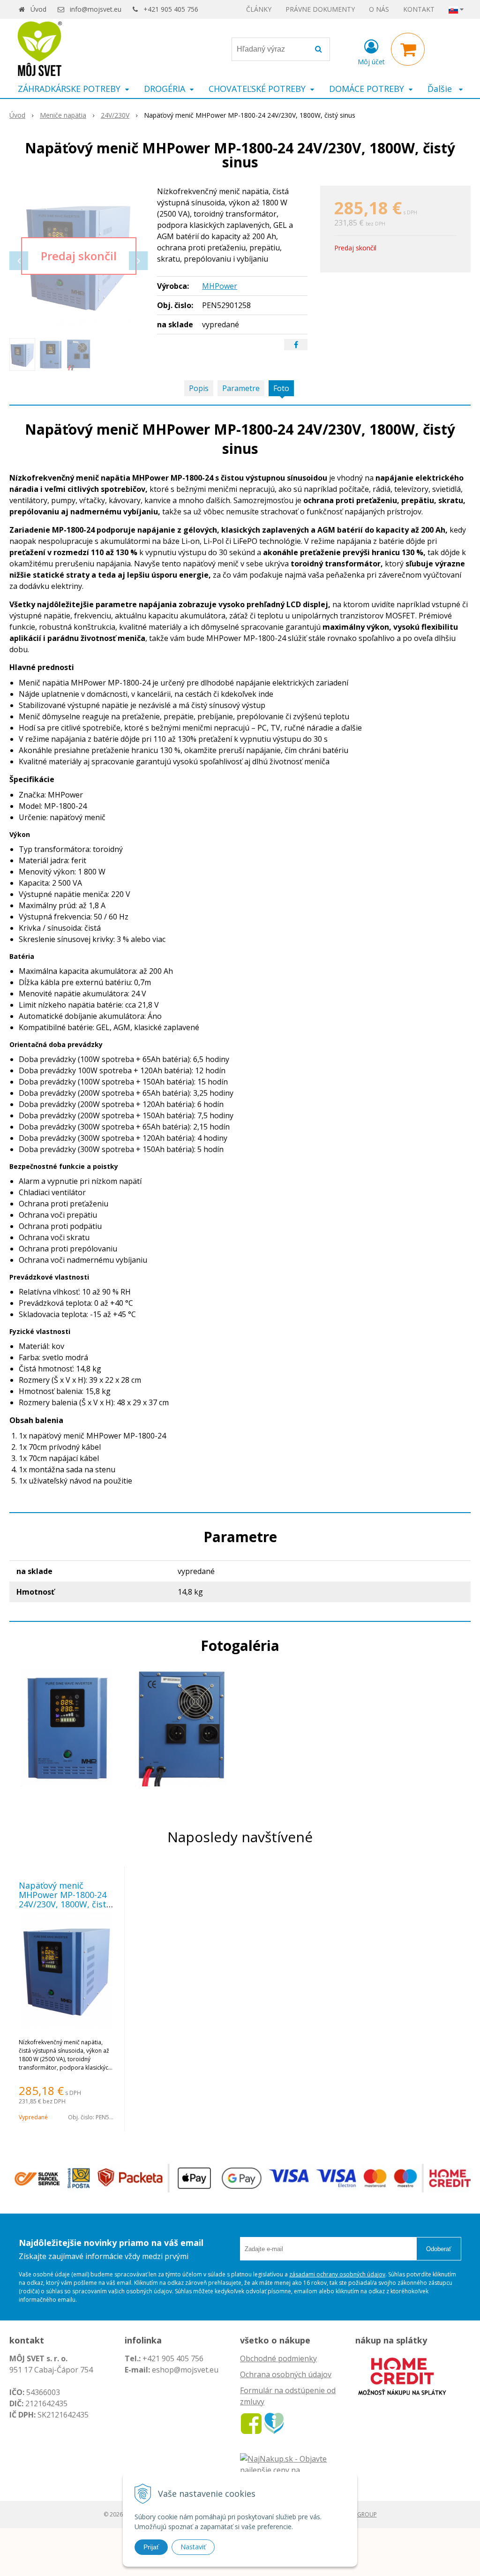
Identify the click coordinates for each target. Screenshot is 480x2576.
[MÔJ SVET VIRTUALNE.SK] (274, 2423)
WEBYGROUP (360, 2514)
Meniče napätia (63, 115)
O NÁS (379, 9)
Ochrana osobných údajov (286, 2374)
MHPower (220, 286)
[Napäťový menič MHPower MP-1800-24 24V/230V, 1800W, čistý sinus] (79, 256)
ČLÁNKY (259, 9)
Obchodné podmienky (278, 2358)
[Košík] (408, 49)
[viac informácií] (402, 2375)
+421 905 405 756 (171, 9)
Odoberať (439, 2249)
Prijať (151, 2547)
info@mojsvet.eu (96, 9)
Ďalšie (441, 89)
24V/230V (115, 115)
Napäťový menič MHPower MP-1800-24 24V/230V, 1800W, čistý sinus (65, 1899)
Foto (281, 388)
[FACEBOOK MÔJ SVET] (251, 2423)
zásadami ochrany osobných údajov (337, 2274)
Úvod (38, 9)
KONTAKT (419, 9)
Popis (199, 388)
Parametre (241, 388)
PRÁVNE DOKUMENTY (320, 9)
